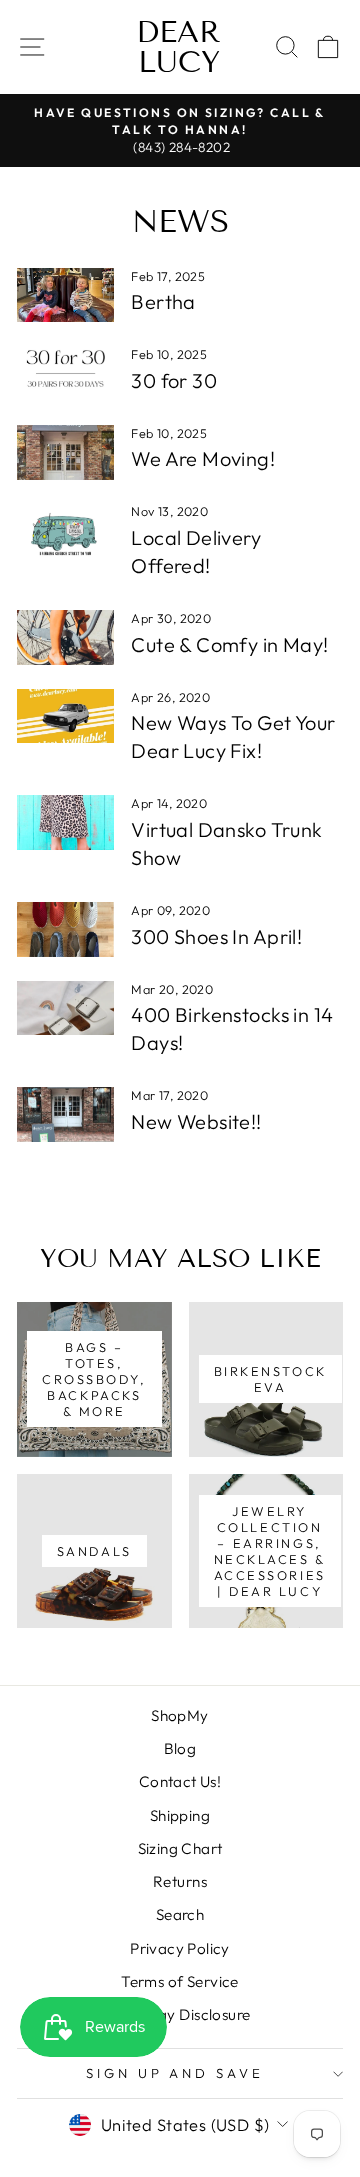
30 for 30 (174, 380)
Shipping (180, 1815)
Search (180, 1914)
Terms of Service (180, 1981)
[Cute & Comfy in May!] (65, 637)
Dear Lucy (178, 47)
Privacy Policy (180, 1948)
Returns (180, 1881)
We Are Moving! (203, 458)
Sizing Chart (180, 1848)
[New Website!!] (65, 1114)
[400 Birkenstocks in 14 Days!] (65, 1008)
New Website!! (196, 1121)
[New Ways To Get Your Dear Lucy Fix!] (65, 716)
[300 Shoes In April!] (65, 929)
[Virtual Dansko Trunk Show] (65, 822)
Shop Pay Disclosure (180, 2014)
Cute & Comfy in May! (229, 644)
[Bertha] (65, 295)
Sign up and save (175, 2073)
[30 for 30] (65, 373)
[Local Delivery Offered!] (65, 530)
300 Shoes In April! (216, 936)
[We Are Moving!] (65, 452)
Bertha (163, 301)
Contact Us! (180, 1781)
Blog (180, 1748)
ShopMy (179, 1715)
